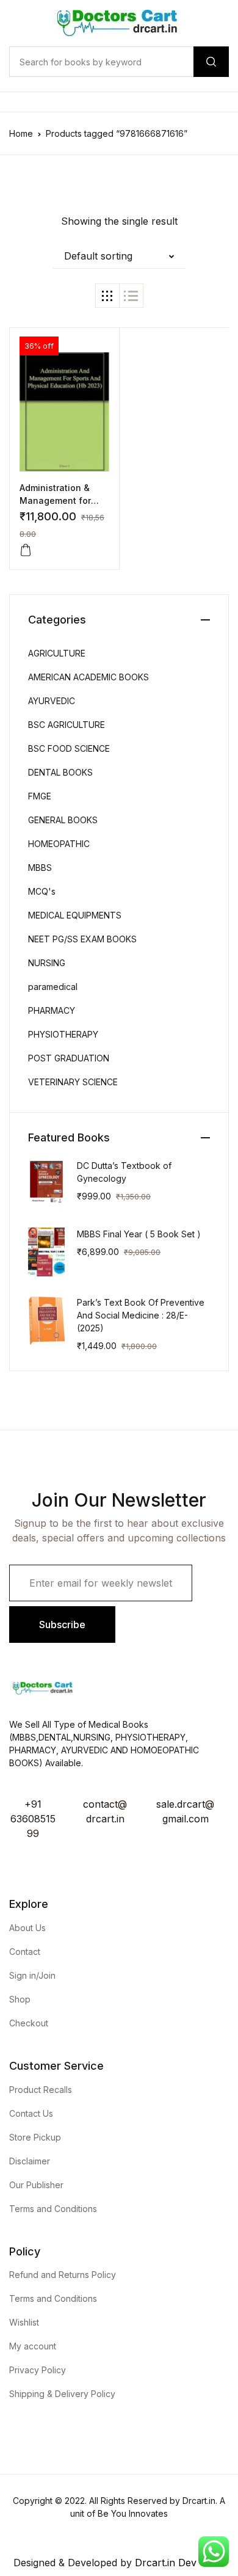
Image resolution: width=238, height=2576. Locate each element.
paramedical (53, 987)
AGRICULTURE (57, 653)
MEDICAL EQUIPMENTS (75, 915)
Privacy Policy (38, 2370)
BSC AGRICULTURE (67, 725)
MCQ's (42, 891)
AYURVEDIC (52, 701)
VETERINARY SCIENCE (73, 1082)
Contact (25, 1952)
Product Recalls (41, 2090)
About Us (27, 1928)
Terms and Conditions (53, 2209)
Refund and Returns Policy (63, 2275)
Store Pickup (35, 2137)
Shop (20, 1999)
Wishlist (24, 2322)
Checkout (29, 2023)
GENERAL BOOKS (63, 820)
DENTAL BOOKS (60, 772)
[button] (119, 256)
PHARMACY (52, 1010)
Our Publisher (36, 2185)
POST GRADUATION (69, 1058)
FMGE (40, 796)
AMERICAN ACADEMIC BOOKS (88, 677)
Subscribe (62, 1625)
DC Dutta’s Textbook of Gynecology (124, 1172)
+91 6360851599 (33, 1819)
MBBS (40, 868)
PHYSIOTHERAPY (63, 1034)
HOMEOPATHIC (59, 844)
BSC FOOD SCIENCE (69, 748)
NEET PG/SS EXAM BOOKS (82, 939)
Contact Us (31, 2113)
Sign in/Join (32, 1975)
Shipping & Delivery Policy (62, 2394)
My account (33, 2346)
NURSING (47, 963)
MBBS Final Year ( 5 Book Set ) (139, 1234)
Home (21, 133)
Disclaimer (30, 2161)
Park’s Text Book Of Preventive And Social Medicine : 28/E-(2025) (141, 1315)
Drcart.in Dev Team (179, 2563)
